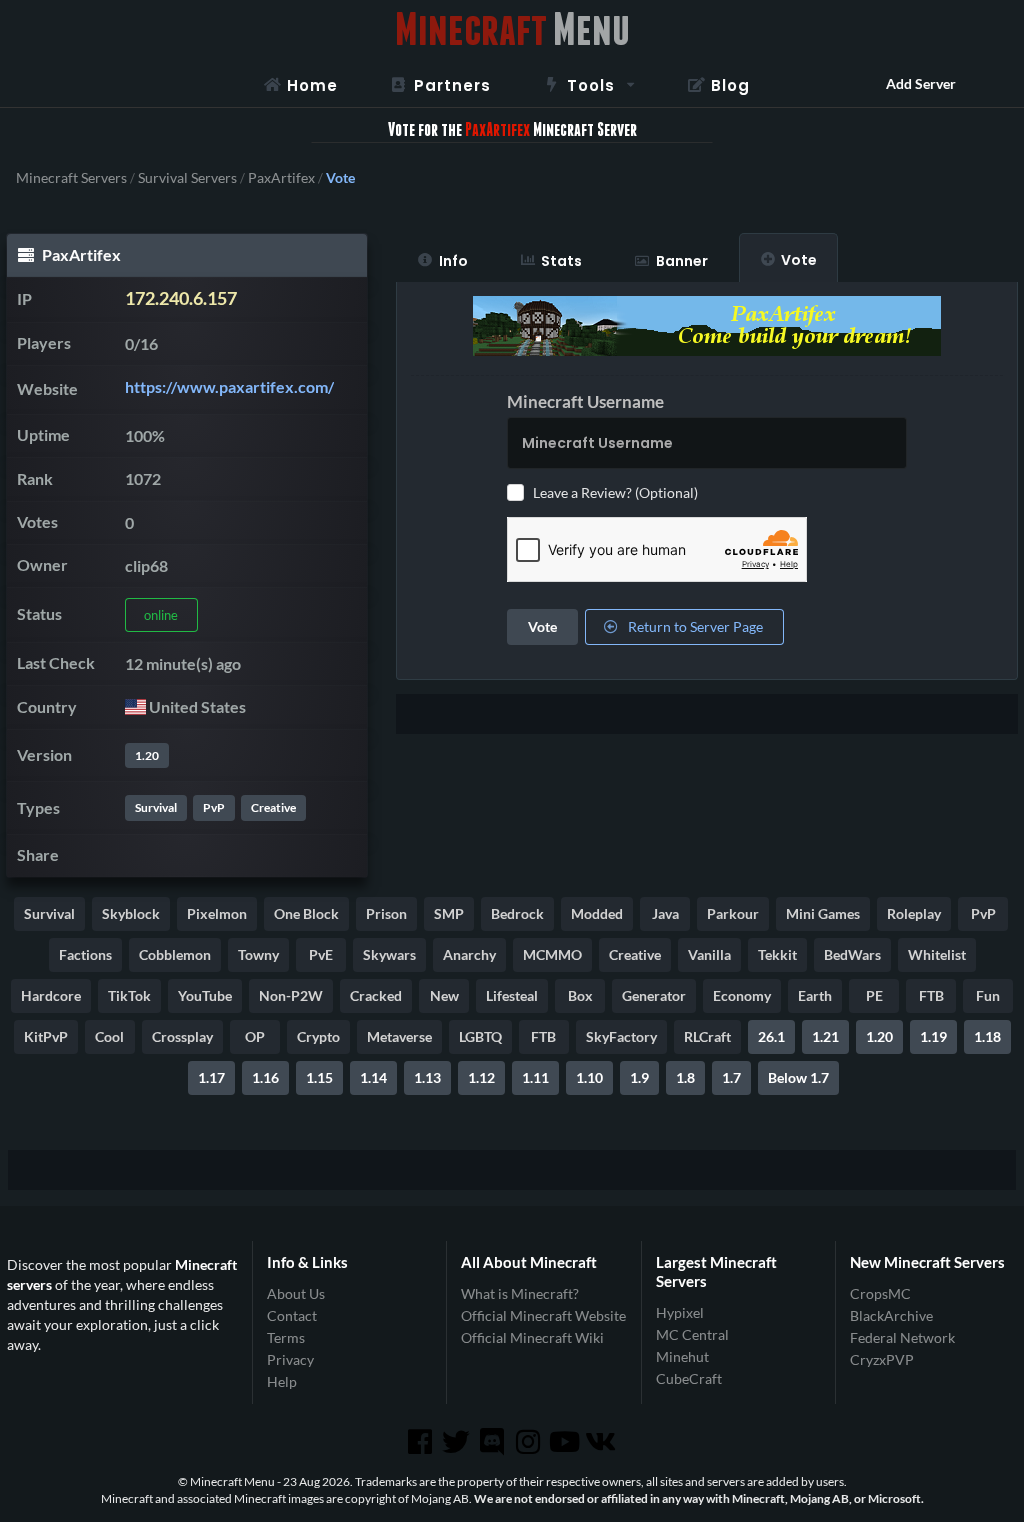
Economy (742, 995)
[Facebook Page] (421, 1442)
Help (282, 1381)
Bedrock (517, 913)
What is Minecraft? (520, 1294)
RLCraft (707, 1036)
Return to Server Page (694, 626)
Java (665, 913)
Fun (988, 995)
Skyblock (131, 913)
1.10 (589, 1077)
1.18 (987, 1036)
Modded (597, 913)
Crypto (318, 1036)
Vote (799, 260)
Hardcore (51, 995)
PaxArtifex (281, 178)
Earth (815, 995)
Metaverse (399, 1036)
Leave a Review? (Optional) (615, 492)
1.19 (933, 1036)
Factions (85, 954)
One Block (306, 913)
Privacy (290, 1359)
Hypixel (680, 1313)
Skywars (389, 954)
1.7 (731, 1077)
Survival (156, 807)
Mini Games (823, 913)
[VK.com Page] (602, 1442)
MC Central (692, 1334)
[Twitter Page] (458, 1442)
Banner (682, 261)
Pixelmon (217, 913)
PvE (321, 954)
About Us (296, 1294)
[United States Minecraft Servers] (135, 706)
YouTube (205, 995)
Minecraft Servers (71, 178)
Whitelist (937, 954)
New (444, 995)
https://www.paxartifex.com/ (229, 386)
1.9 (639, 1077)
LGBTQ (480, 1036)
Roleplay (914, 913)
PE (874, 995)
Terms (286, 1337)
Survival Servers (187, 178)
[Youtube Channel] (566, 1442)
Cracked (376, 995)
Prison (386, 913)
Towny (258, 954)
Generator (654, 995)
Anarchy (469, 954)
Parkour (733, 913)
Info (453, 261)
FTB (931, 995)
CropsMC (880, 1294)
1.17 (211, 1077)
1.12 (481, 1077)
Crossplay (182, 1036)
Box (580, 995)
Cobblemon (175, 954)
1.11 (535, 1077)
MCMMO (552, 954)
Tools (591, 85)
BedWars (852, 954)
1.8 (685, 1077)
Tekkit (777, 954)
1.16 (265, 1077)
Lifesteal (512, 995)
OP (255, 1036)
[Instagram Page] (530, 1442)
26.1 (771, 1036)
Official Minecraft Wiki (532, 1337)
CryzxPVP (882, 1359)
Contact (292, 1315)
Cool (109, 1036)
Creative (273, 807)
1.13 (427, 1077)
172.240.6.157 (181, 298)
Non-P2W (291, 995)
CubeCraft (689, 1378)
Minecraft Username (585, 401)
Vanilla (709, 954)
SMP (449, 913)
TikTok (129, 995)
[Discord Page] (494, 1442)
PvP (214, 807)
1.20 (147, 755)
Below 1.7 (798, 1077)
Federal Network (902, 1337)
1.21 (825, 1036)
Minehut (682, 1356)
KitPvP (46, 1036)
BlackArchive (891, 1315)
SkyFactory (621, 1036)
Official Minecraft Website (543, 1315)
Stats (561, 261)
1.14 (373, 1077)
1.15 (319, 1077)
